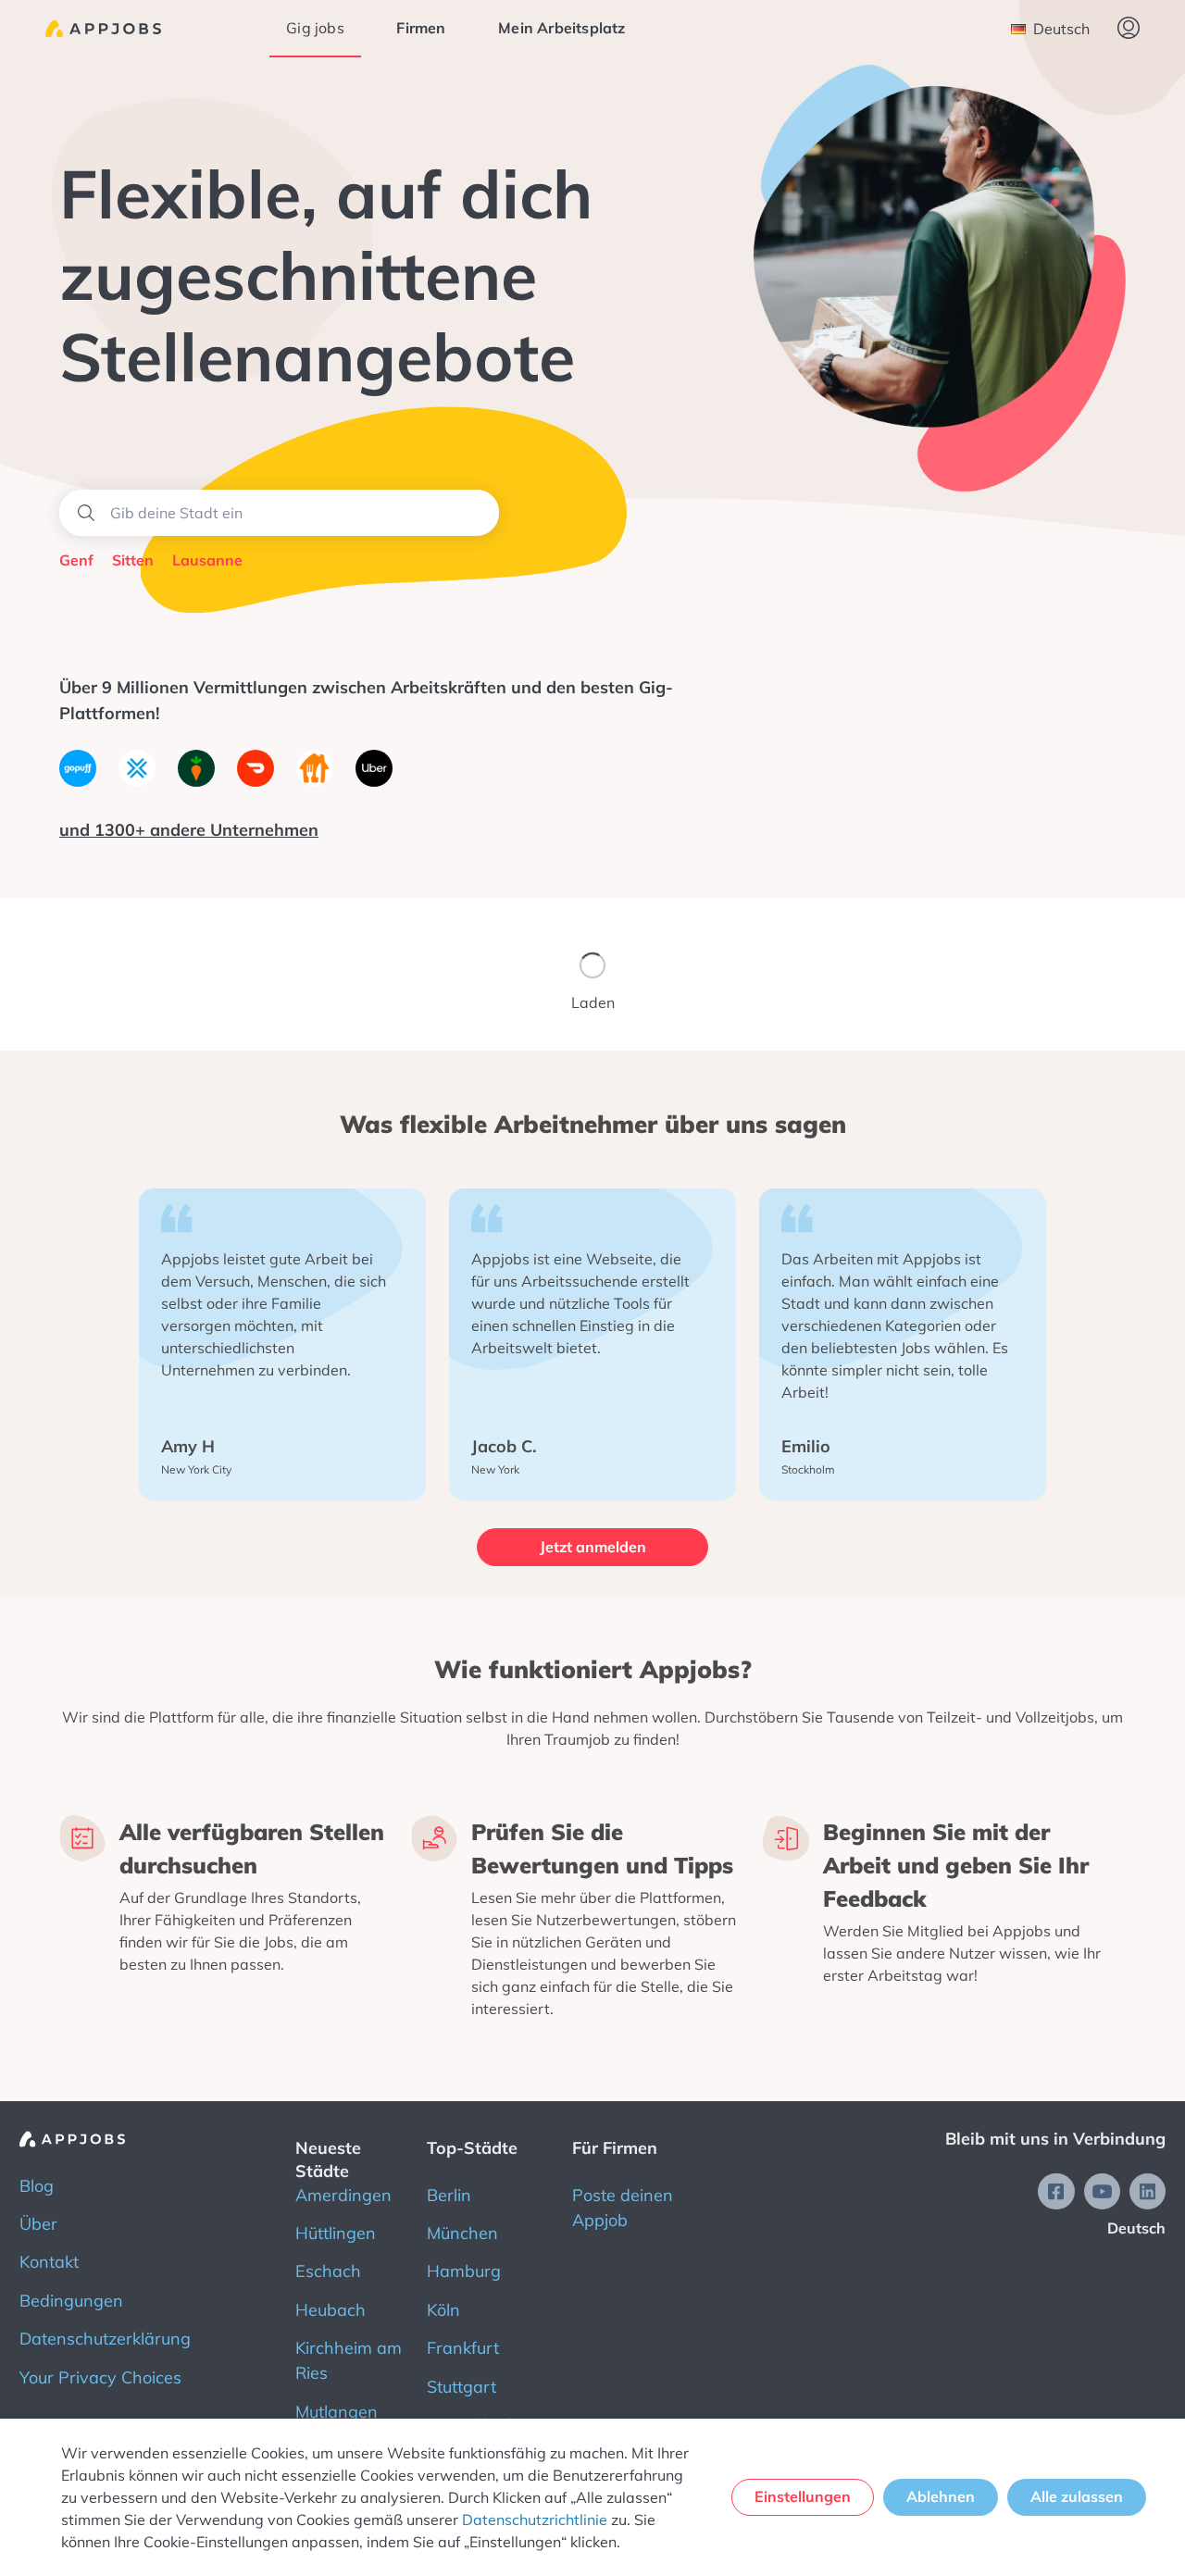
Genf (76, 560)
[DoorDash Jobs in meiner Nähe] (256, 781)
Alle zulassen (1077, 2496)
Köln (443, 2310)
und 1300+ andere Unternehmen (189, 830)
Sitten (133, 560)
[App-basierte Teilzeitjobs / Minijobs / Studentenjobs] (103, 29)
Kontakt (49, 2262)
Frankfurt (463, 2348)
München (462, 2233)
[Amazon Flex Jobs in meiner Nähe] (137, 781)
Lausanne (207, 560)
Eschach (328, 2271)
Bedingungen (71, 2301)
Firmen (421, 28)
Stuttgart (462, 2387)
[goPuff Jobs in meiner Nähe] (78, 781)
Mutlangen (337, 2412)
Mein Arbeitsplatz (561, 28)
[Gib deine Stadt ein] (279, 513)
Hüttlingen (336, 2233)
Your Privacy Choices (100, 2377)
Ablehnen (941, 2496)
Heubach (331, 2310)
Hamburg (464, 2271)
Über (38, 2224)
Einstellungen (803, 2496)
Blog (37, 2186)
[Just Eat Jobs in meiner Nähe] (315, 781)
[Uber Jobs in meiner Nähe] (374, 781)
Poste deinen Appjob (623, 2208)
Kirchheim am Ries (349, 2360)
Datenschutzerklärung (105, 2339)
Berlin (449, 2195)
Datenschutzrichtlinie (535, 2520)
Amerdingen (343, 2195)
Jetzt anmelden (593, 1547)
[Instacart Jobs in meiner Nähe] (196, 781)
